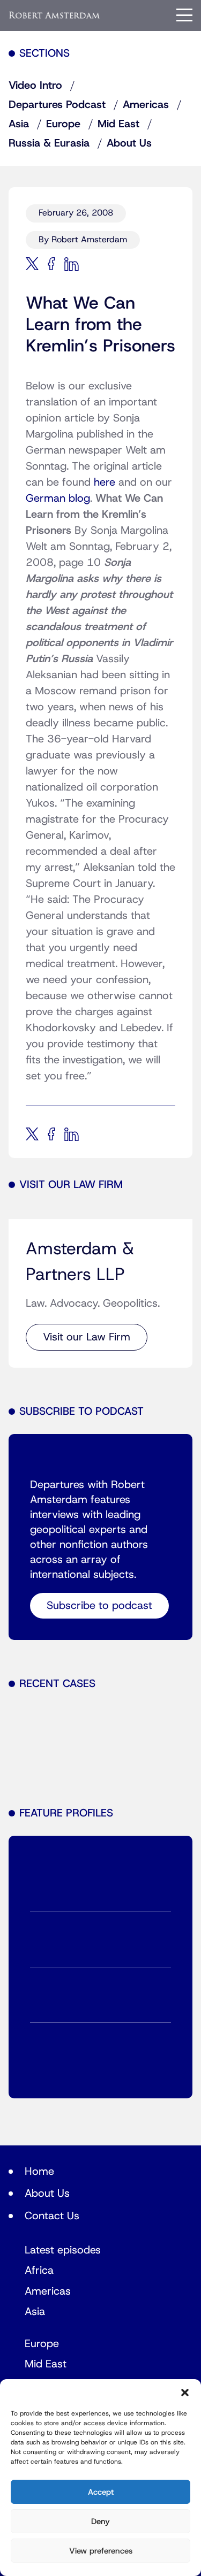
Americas (146, 105)
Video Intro (35, 86)
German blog (58, 499)
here (105, 482)
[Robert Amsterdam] (55, 15)
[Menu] (184, 15)
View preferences (101, 2551)
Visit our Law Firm (87, 1337)
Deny (100, 2521)
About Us (129, 143)
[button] (185, 2393)
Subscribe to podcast (99, 1606)
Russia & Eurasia (49, 143)
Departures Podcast (57, 105)
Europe (63, 124)
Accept (101, 2492)
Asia (19, 124)
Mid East (118, 124)
